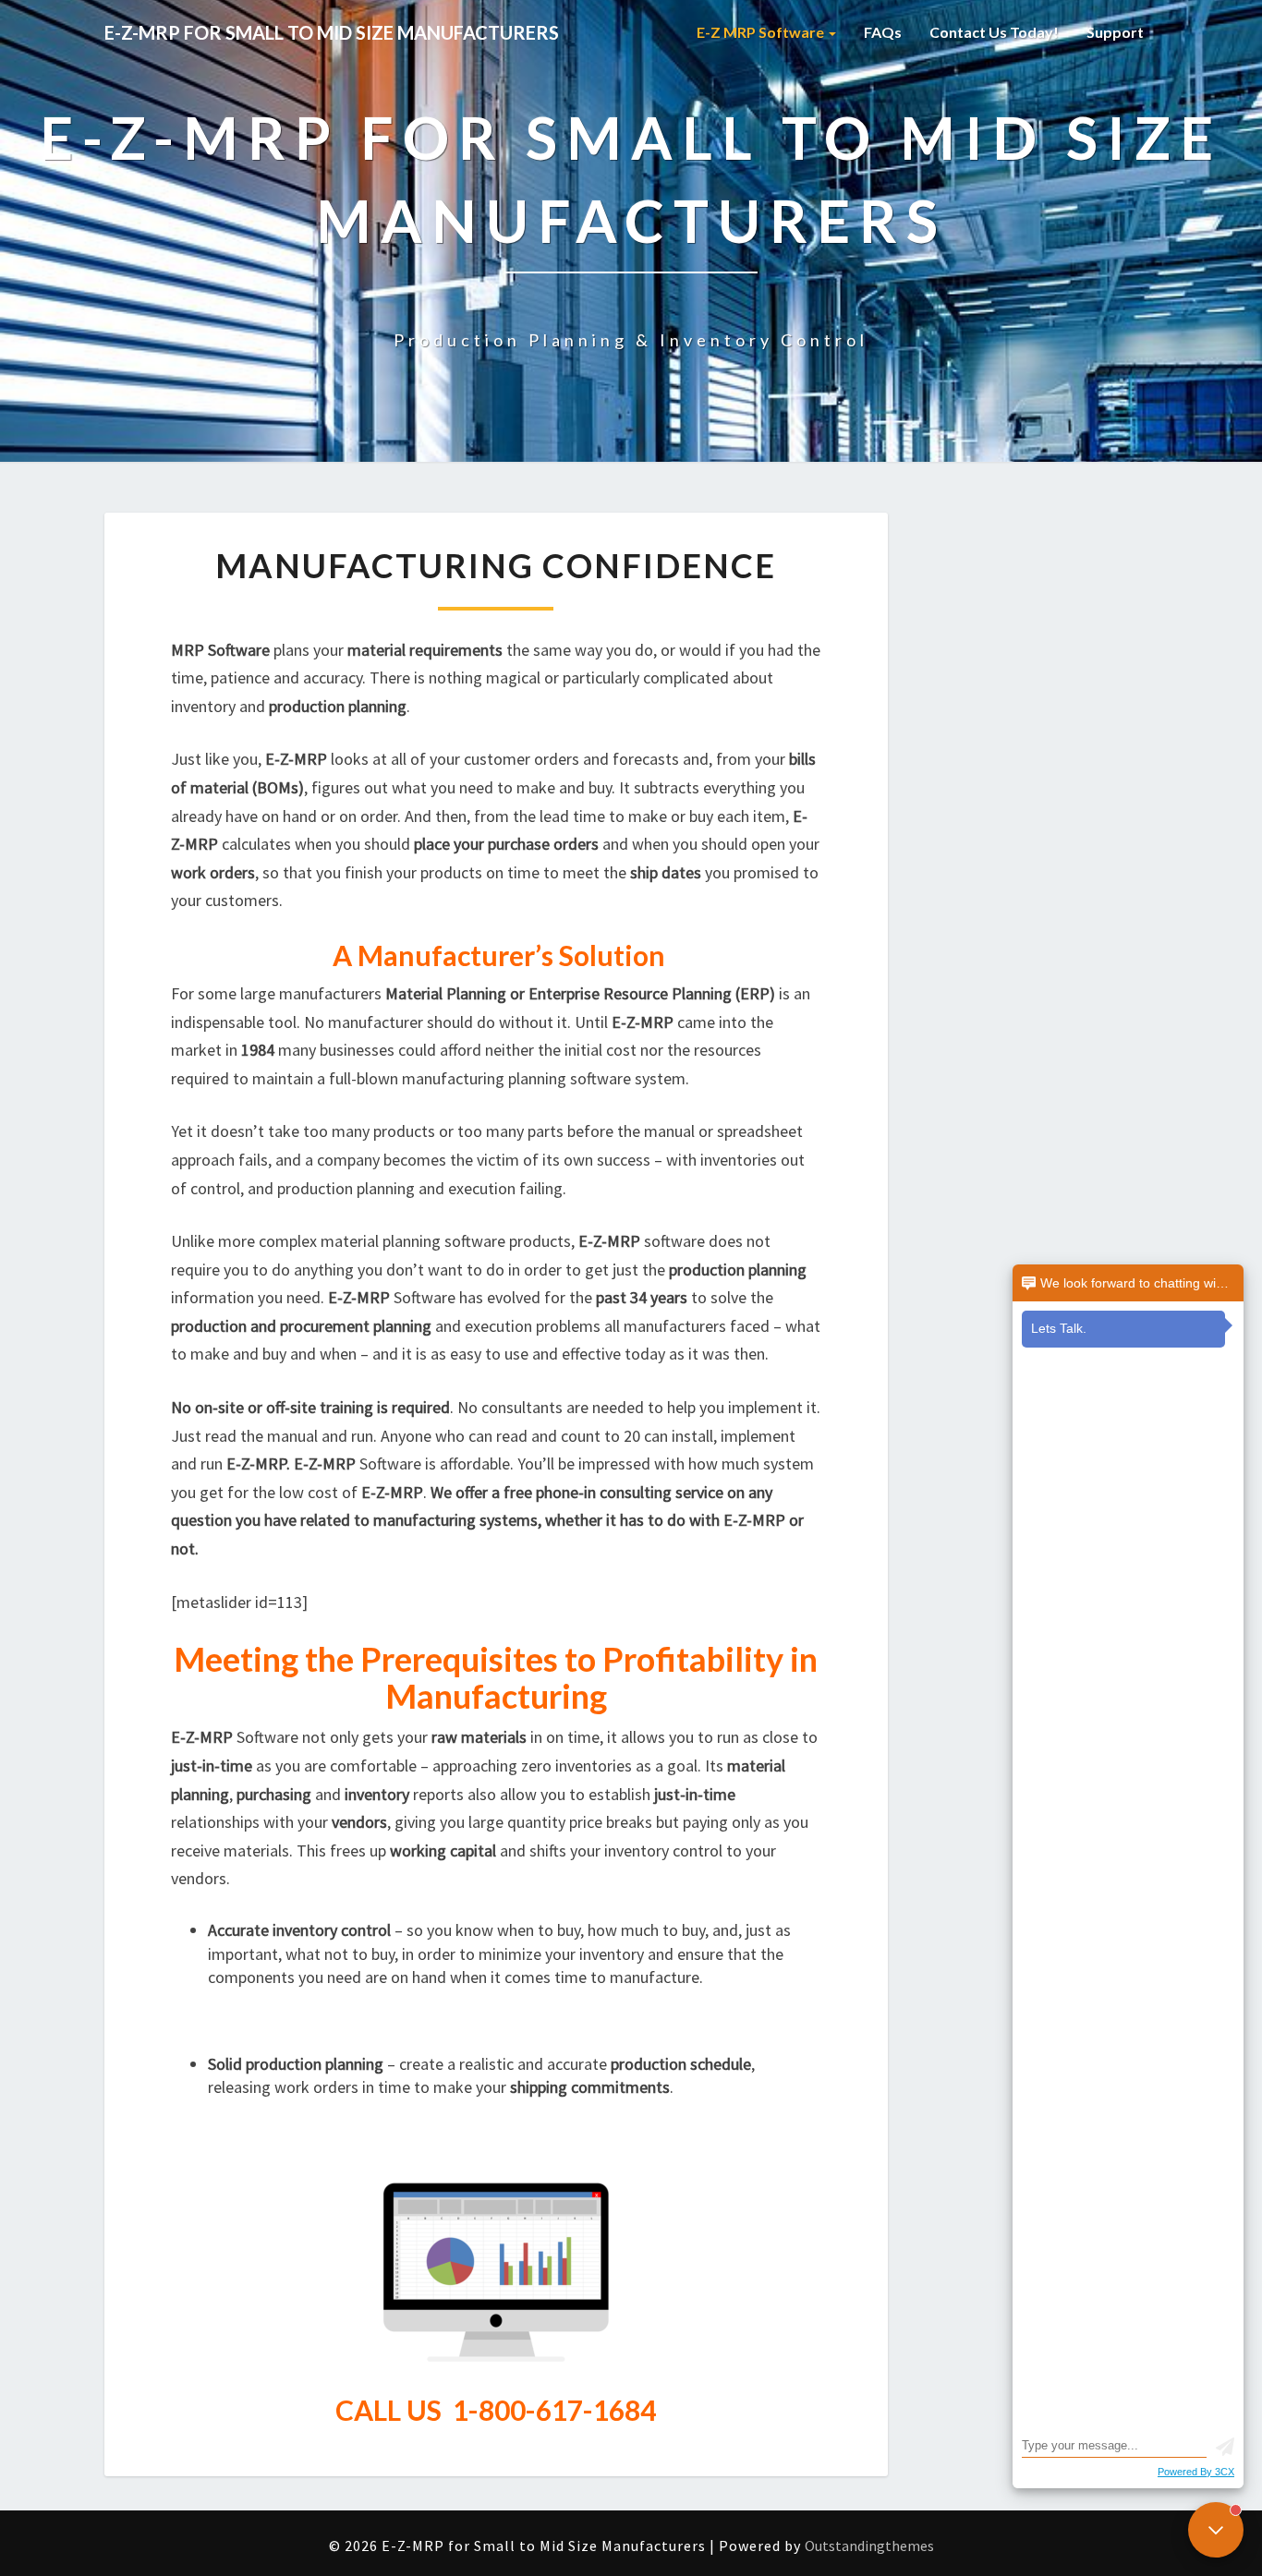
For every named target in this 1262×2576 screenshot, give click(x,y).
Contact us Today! (994, 32)
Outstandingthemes (869, 2546)
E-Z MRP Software (762, 32)
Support (1115, 32)
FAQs (883, 32)
